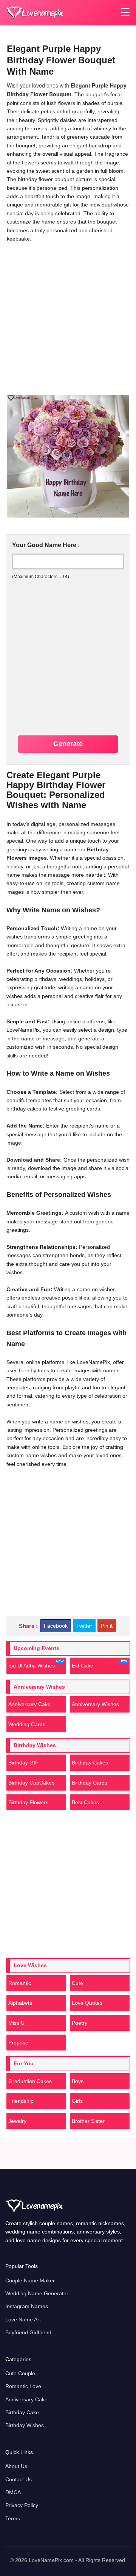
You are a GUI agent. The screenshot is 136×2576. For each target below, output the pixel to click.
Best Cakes (85, 1802)
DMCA (13, 2492)
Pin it (107, 1626)
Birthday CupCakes (31, 1783)
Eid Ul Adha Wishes (32, 1666)
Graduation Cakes (30, 2081)
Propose (18, 2043)
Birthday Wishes (25, 2425)
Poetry (80, 2023)
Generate (68, 744)
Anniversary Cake (29, 1704)
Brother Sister (88, 2121)
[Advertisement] (68, 317)
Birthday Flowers (28, 1802)
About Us (16, 2466)
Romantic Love (23, 2386)
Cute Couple (20, 2373)
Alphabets (20, 2003)
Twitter (84, 1626)
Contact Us (19, 2479)
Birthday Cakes (90, 1763)
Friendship (21, 2101)
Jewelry (17, 2121)
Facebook (56, 1626)
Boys (78, 2081)
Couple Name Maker (30, 2280)
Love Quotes (87, 2003)
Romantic (20, 1983)
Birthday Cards (90, 1783)
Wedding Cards (27, 1724)
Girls (77, 2101)
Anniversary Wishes (95, 1704)
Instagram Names (27, 2306)
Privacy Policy (22, 2505)
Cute (77, 1983)
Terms (13, 2518)
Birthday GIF (23, 1763)
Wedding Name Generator (37, 2293)
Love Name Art (23, 2319)
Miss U (16, 2023)
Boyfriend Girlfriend (28, 2332)
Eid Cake (83, 1666)
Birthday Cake (22, 2412)
